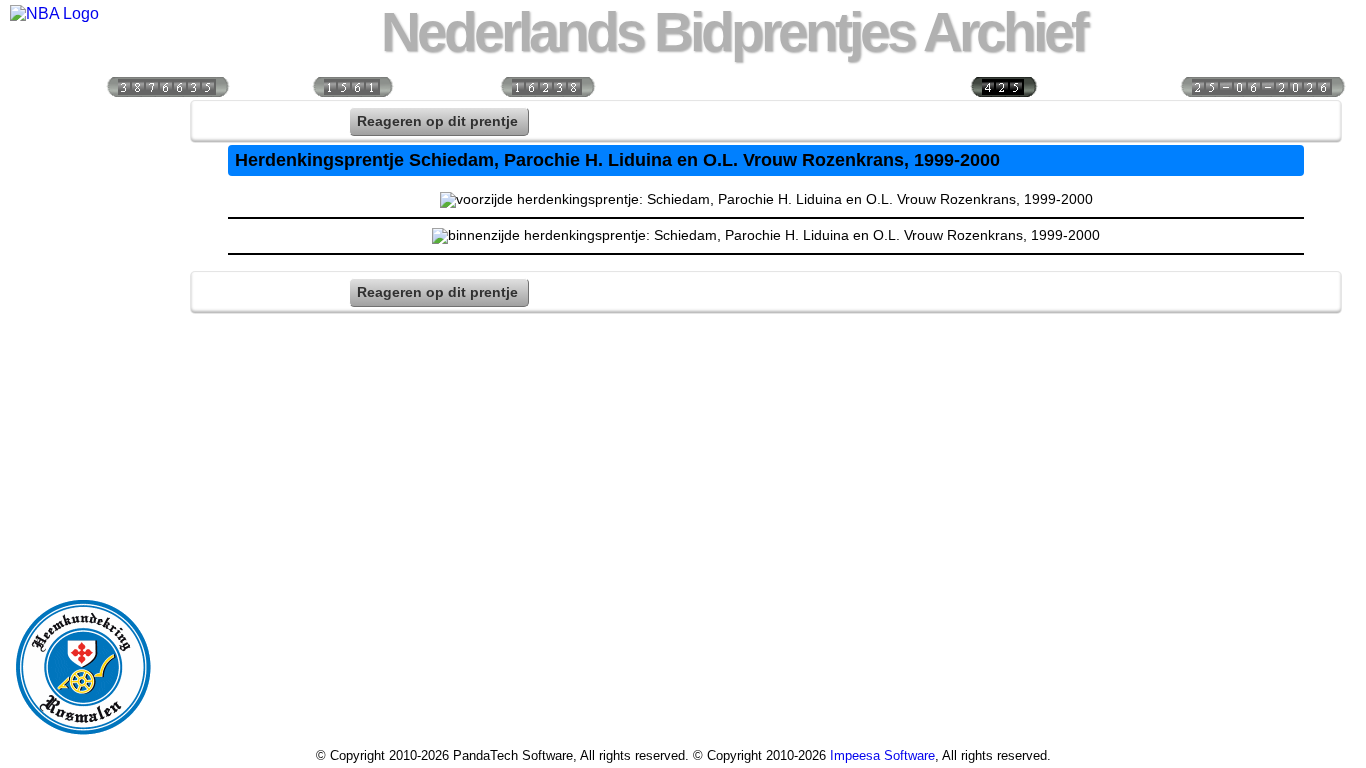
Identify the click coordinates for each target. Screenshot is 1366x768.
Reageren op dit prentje (437, 121)
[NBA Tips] (83, 250)
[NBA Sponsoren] (83, 551)
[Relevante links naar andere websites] (83, 379)
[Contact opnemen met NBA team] (83, 293)
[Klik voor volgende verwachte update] (1262, 85)
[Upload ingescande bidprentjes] (83, 336)
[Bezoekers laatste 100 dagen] (352, 85)
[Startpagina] (83, 121)
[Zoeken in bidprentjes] (83, 164)
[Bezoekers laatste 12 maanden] (167, 85)
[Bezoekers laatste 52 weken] (547, 85)
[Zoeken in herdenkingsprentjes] (83, 465)
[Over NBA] (54, 13)
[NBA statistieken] (83, 207)
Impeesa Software (882, 755)
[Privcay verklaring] (83, 508)
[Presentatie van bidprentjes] (83, 422)
